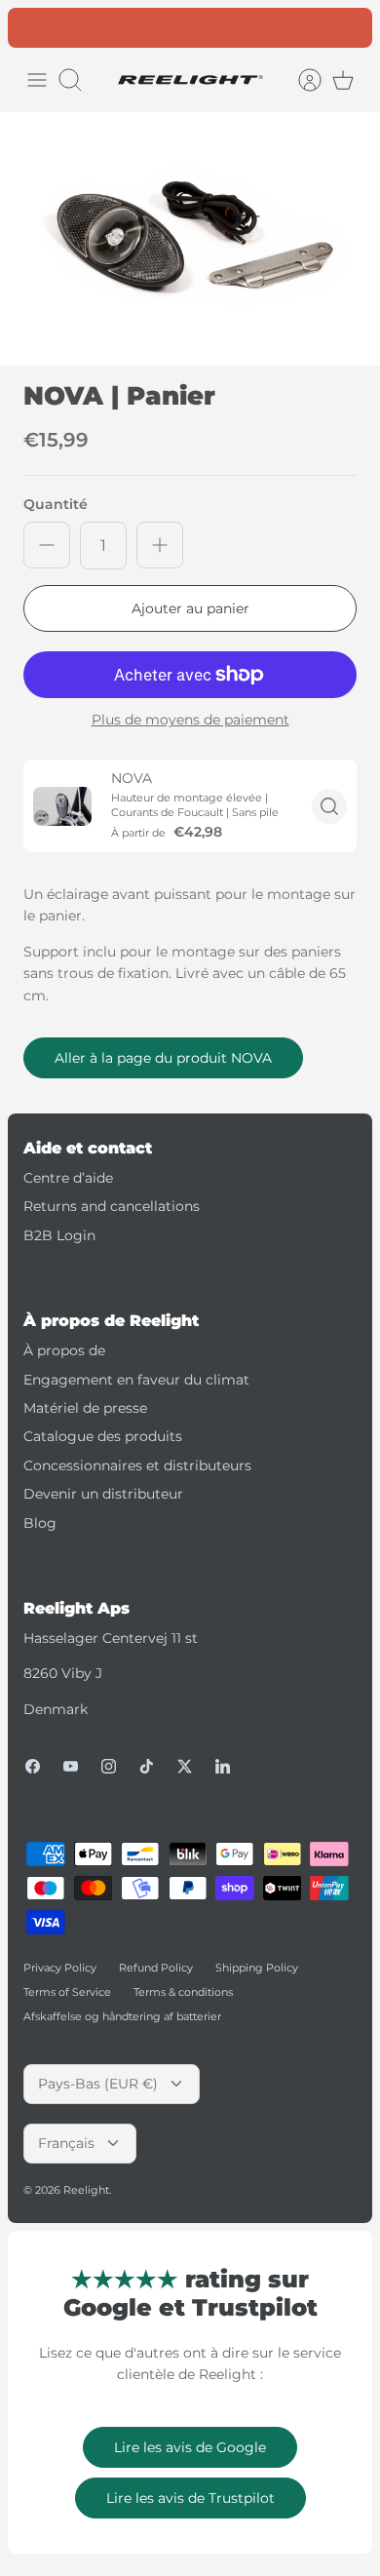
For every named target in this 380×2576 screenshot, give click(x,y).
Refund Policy (156, 1968)
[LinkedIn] (223, 1766)
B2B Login (59, 1235)
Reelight (86, 2190)
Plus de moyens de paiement (190, 720)
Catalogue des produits (103, 1436)
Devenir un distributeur (103, 1494)
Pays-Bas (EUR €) (98, 2084)
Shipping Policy (257, 1968)
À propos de (64, 1350)
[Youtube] (71, 1766)
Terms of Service (67, 1992)
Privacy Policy (60, 1968)
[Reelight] (190, 80)
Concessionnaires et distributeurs (137, 1465)
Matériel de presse (85, 1408)
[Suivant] (347, 27)
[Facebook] (33, 1766)
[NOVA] (62, 806)
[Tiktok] (147, 1766)
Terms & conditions (183, 1992)
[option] (190, 239)
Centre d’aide (68, 1178)
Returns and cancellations (112, 1206)
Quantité (56, 504)
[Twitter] (185, 1766)
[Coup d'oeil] (329, 806)
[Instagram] (109, 1766)
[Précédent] (33, 27)
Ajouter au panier (190, 608)
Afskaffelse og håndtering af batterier (122, 2016)
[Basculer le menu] (37, 80)
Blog (40, 1523)
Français (66, 2143)
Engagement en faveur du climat (136, 1380)
